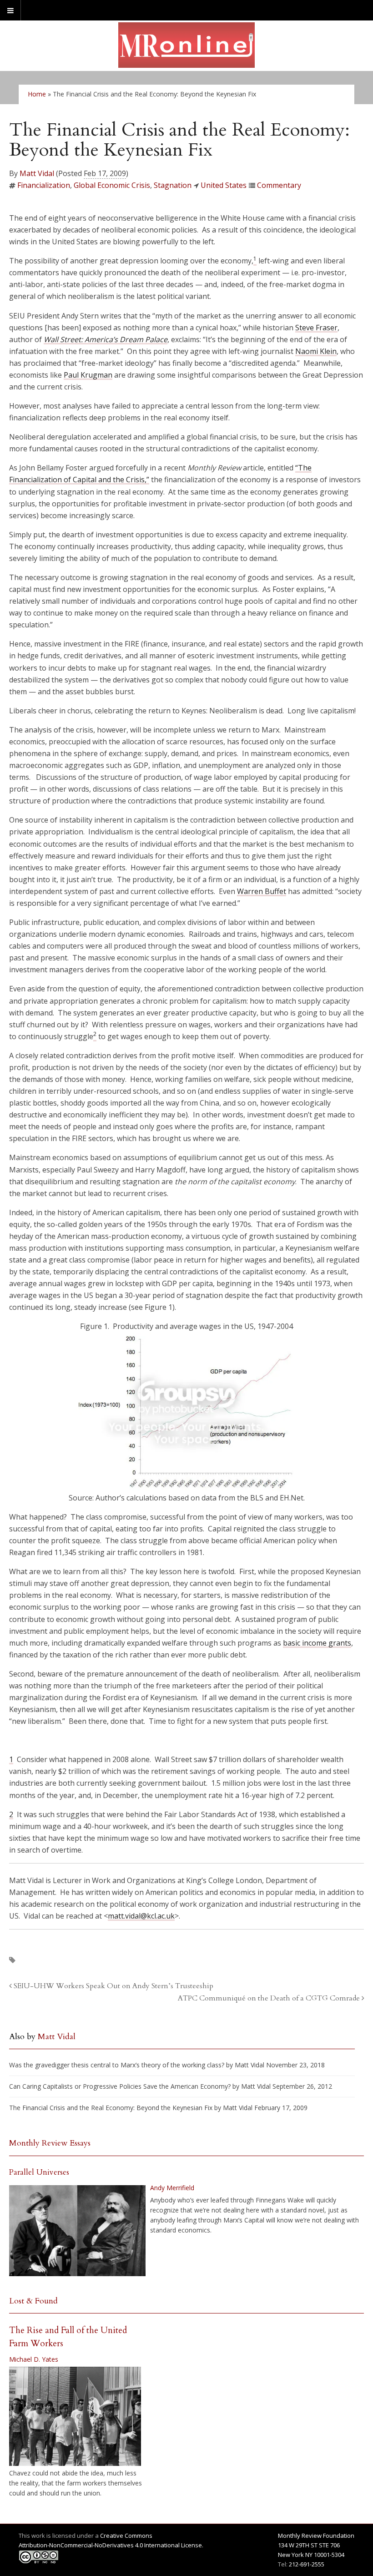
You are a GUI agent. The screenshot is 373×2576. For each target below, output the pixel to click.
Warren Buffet (262, 891)
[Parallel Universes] (77, 2231)
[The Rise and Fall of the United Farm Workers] (75, 2416)
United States (224, 185)
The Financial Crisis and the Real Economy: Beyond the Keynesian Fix (111, 2108)
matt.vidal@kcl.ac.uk (141, 1916)
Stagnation (173, 185)
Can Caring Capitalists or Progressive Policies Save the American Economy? (120, 2086)
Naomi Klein (316, 351)
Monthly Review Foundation (316, 2536)
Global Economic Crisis (112, 185)
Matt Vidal (37, 173)
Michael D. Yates (34, 2359)
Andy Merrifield (172, 2188)
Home (37, 94)
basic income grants (317, 1643)
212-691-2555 (307, 2564)
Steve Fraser (316, 328)
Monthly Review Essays (50, 2143)
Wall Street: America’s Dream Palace (106, 339)
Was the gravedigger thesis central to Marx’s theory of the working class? (117, 2065)
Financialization (44, 185)
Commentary (279, 185)
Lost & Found (33, 2301)
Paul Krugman (88, 375)
